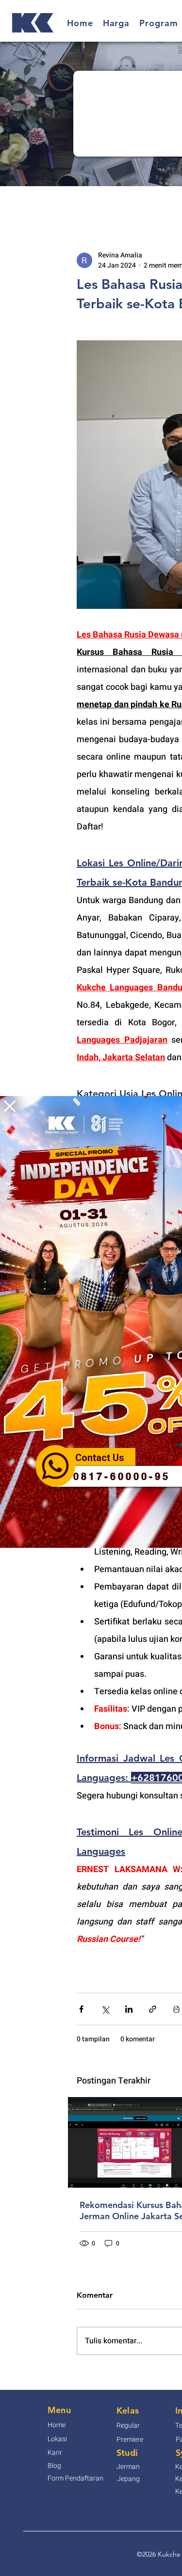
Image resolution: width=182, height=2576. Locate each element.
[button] (10, 1106)
